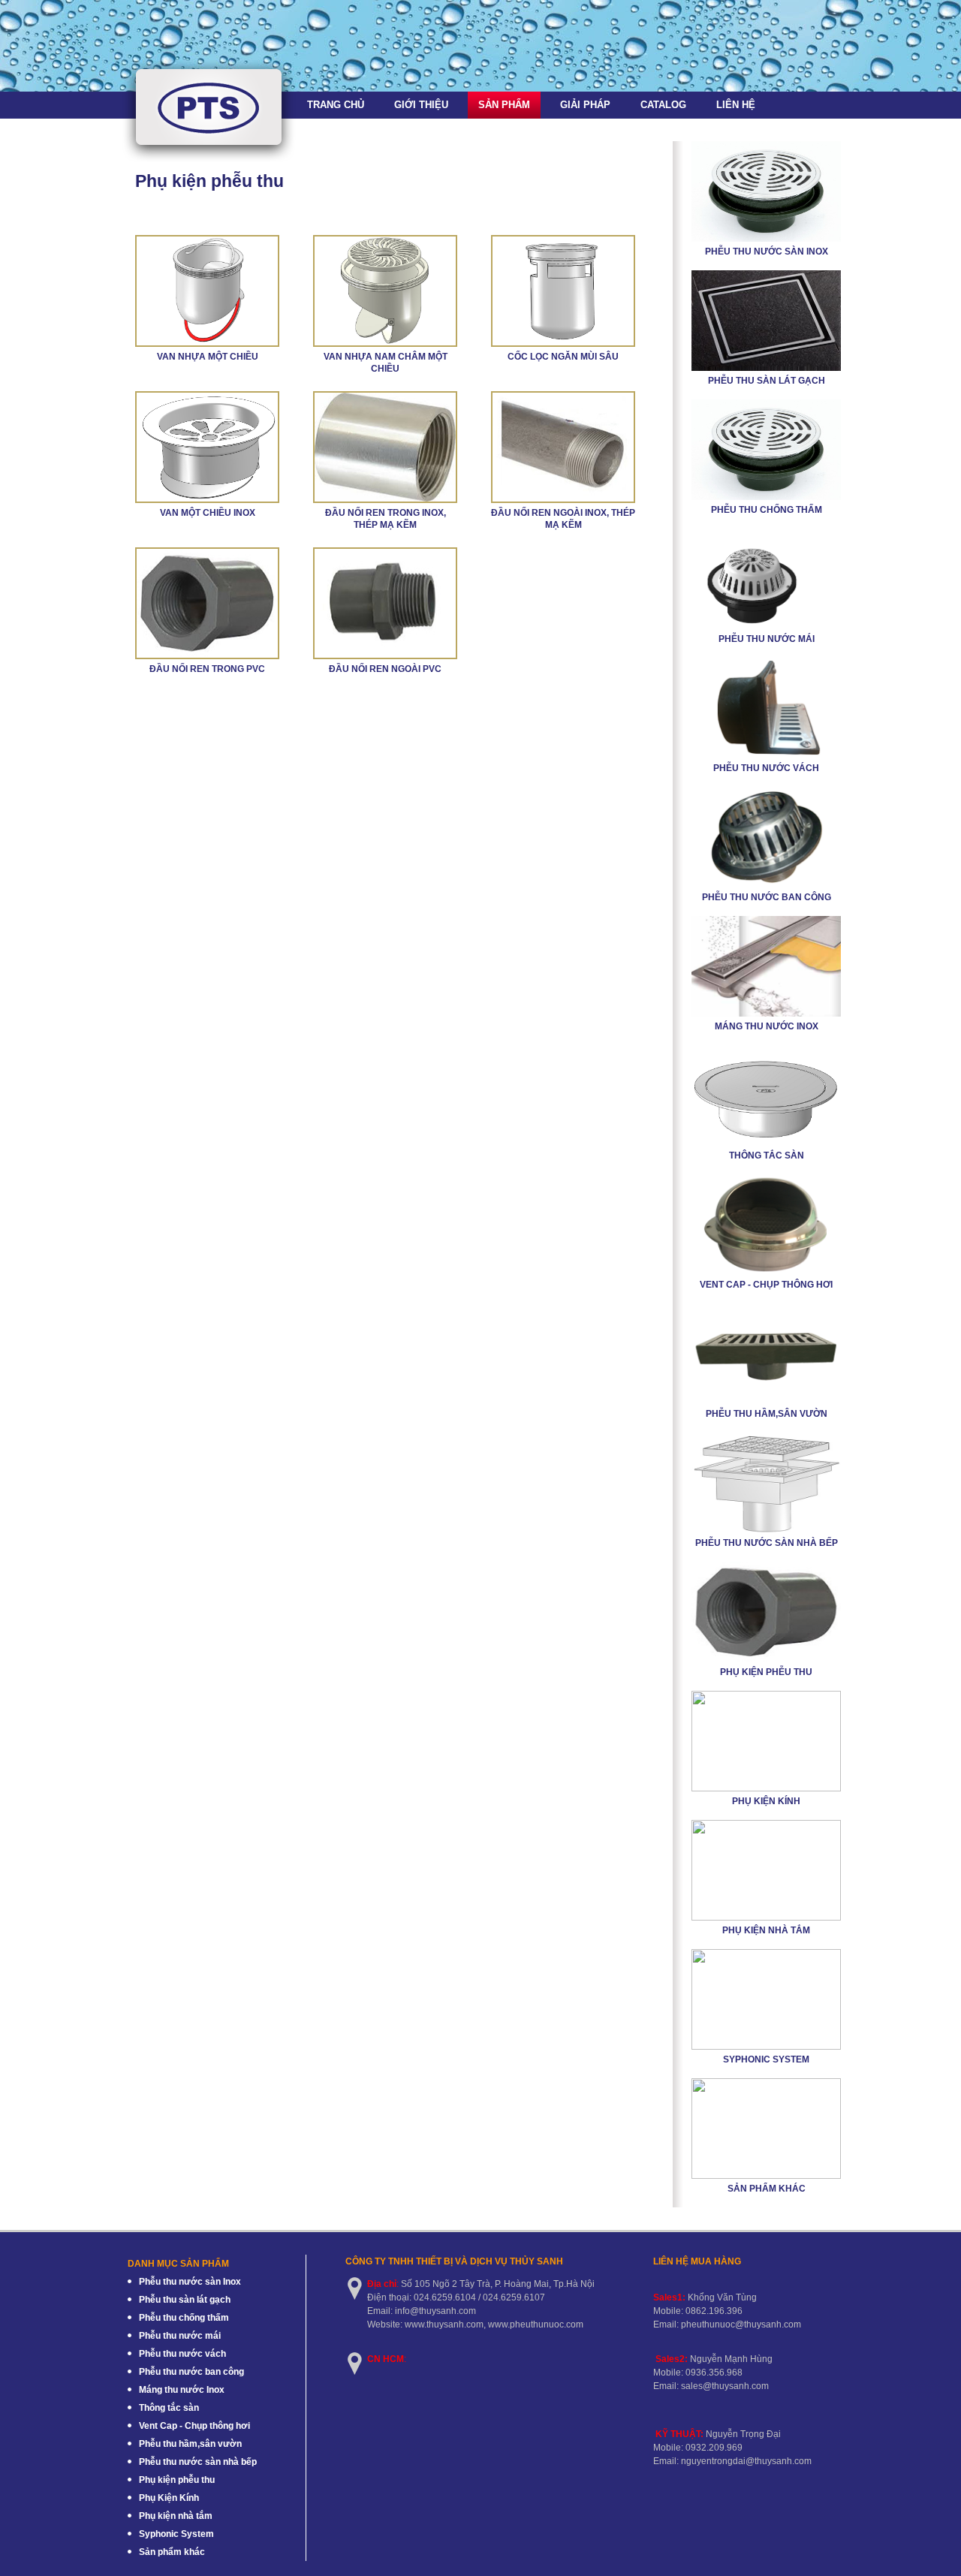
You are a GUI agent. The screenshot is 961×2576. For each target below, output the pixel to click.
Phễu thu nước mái (767, 639)
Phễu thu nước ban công (767, 897)
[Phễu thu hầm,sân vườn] (766, 1401)
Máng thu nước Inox (767, 1026)
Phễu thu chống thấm (767, 510)
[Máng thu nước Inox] (766, 1014)
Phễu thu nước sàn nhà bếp (767, 1543)
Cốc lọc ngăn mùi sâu (563, 357)
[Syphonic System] (766, 2047)
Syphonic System (766, 2059)
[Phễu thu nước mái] (766, 626)
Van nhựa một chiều (208, 357)
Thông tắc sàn (767, 1155)
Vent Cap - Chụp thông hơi (766, 1285)
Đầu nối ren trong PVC (207, 669)
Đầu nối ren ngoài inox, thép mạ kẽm (563, 519)
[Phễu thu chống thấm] (766, 497)
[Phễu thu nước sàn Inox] (766, 239)
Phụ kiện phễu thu (766, 1672)
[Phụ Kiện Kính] (766, 1788)
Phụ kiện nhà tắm (766, 1930)
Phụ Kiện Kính (766, 1801)
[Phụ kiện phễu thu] (766, 1659)
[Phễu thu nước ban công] (766, 884)
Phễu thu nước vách (766, 768)
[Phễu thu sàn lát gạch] (766, 368)
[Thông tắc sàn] (766, 1143)
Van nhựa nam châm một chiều (386, 363)
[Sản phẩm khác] (766, 2176)
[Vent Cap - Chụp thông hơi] (766, 1272)
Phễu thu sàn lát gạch (767, 381)
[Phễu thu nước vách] (766, 755)
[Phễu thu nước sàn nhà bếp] (766, 1530)
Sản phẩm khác (767, 2189)
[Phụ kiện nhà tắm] (766, 1918)
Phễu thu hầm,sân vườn (767, 1414)
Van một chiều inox (208, 513)
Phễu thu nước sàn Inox (767, 252)
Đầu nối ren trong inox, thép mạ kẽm (386, 519)
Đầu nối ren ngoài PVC (385, 669)
